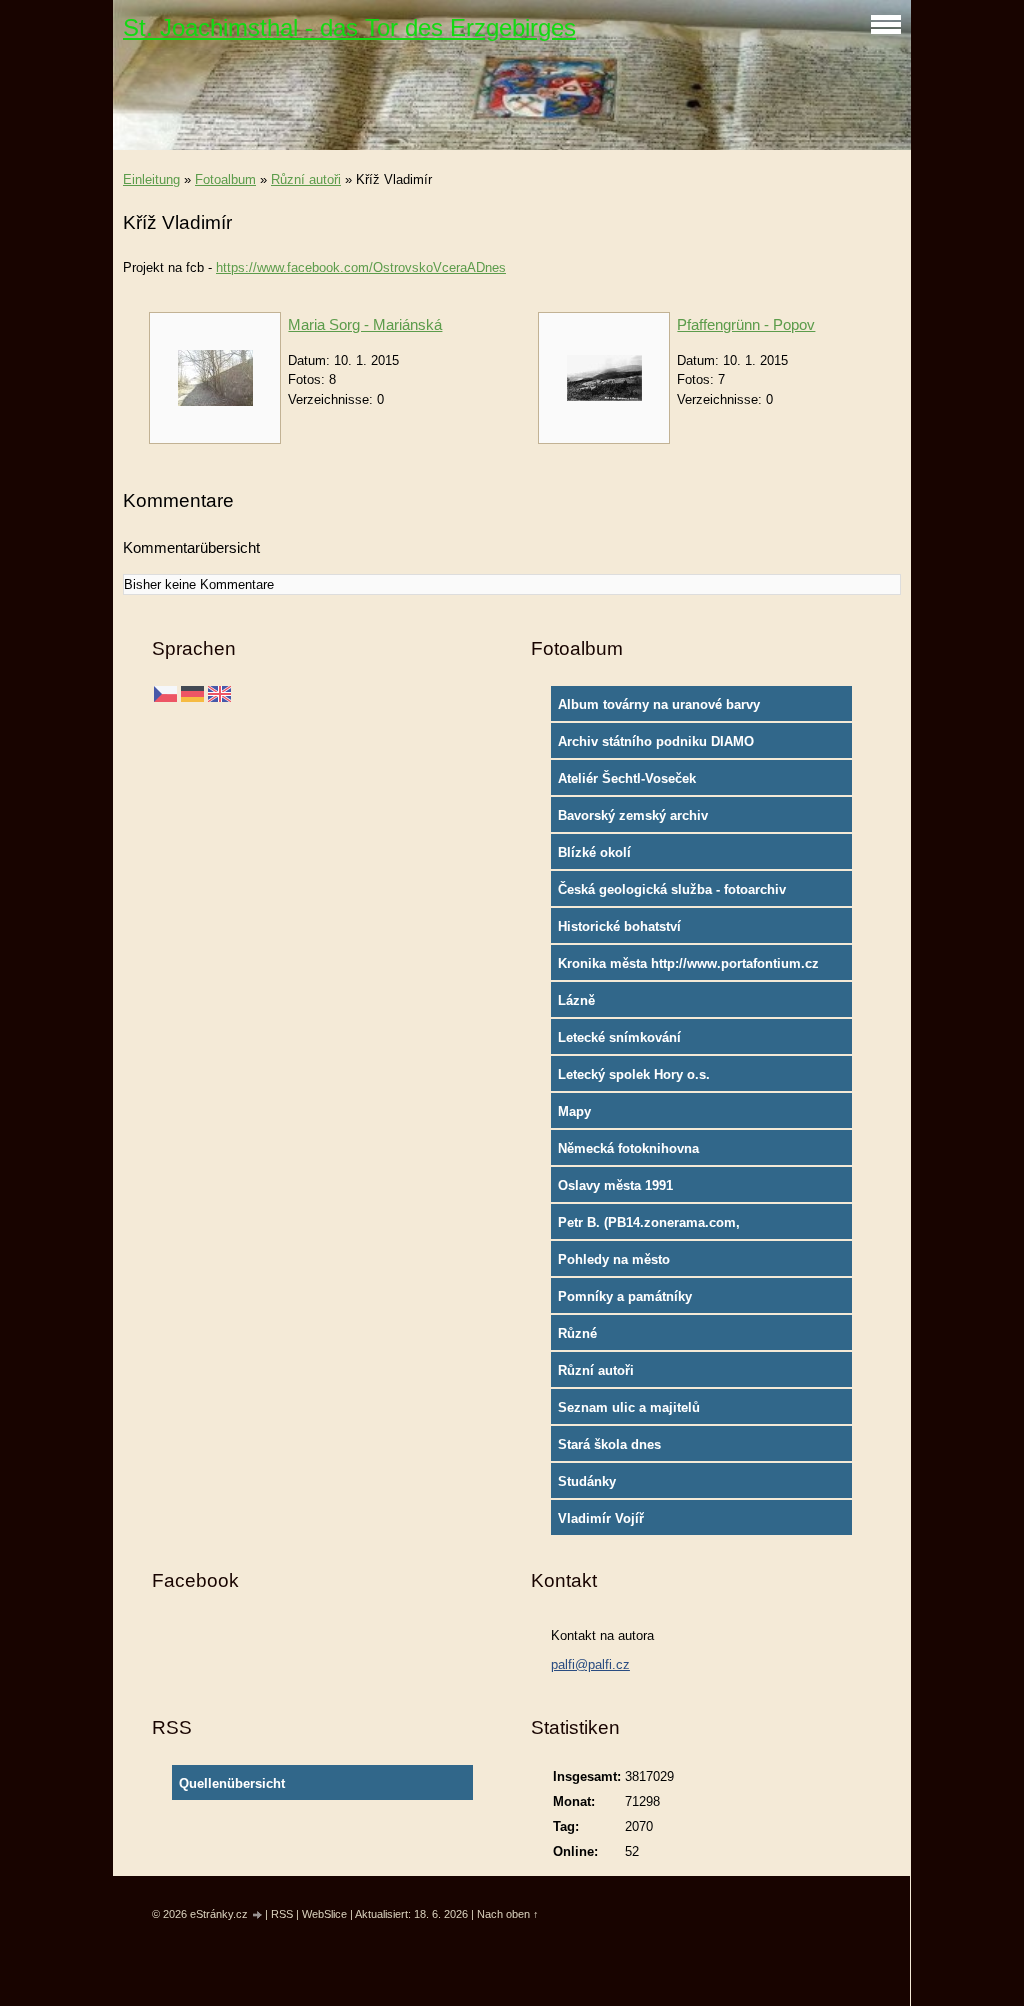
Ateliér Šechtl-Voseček (627, 778)
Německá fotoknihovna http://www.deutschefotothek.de (655, 1153)
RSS (282, 1914)
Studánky (587, 1481)
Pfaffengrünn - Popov (746, 324)
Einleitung (151, 179)
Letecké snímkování (619, 1037)
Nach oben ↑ (508, 1914)
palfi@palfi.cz (590, 1664)
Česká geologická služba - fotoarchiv (672, 889)
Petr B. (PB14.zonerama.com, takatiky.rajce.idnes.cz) (649, 1227)
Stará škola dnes (609, 1444)
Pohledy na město (614, 1259)
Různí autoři (306, 179)
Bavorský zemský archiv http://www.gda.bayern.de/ (639, 820)
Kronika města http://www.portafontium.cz (688, 963)
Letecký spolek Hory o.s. (634, 1074)
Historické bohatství (619, 926)
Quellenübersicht (232, 1783)
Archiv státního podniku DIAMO (656, 741)
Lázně (576, 1000)
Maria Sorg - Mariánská (365, 324)
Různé (577, 1333)
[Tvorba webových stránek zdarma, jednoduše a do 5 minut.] (258, 1915)
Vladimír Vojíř (601, 1518)
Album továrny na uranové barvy (659, 704)
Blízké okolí (594, 852)
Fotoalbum (225, 179)
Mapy (574, 1111)
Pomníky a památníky (625, 1296)
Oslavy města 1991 (615, 1185)
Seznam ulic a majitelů (629, 1407)
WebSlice (324, 1914)
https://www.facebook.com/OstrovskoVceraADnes (361, 267)
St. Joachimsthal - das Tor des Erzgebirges (349, 27)
